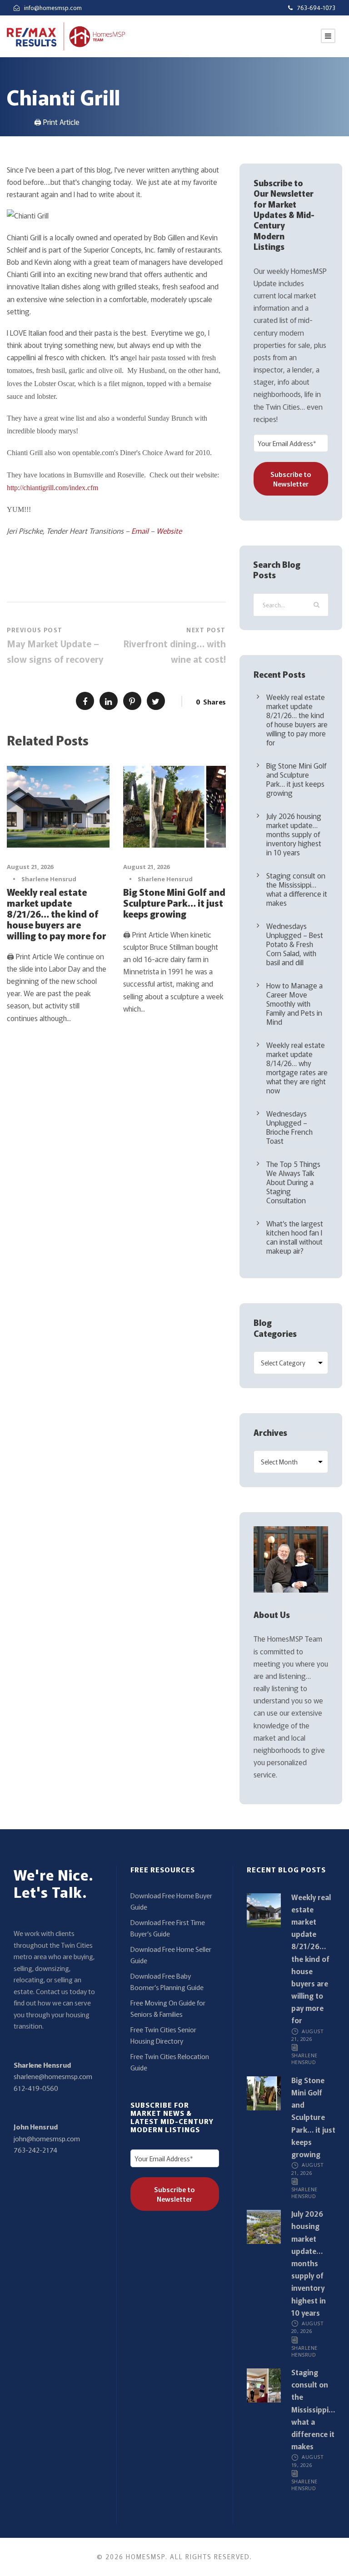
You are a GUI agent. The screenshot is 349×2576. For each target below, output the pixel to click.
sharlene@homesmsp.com (53, 2076)
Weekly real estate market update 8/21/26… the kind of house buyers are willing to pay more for (57, 914)
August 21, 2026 (30, 867)
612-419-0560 (36, 2088)
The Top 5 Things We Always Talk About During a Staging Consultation (293, 1182)
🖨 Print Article (57, 122)
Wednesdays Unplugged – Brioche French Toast (289, 1127)
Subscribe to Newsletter (291, 479)
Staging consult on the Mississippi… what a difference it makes (297, 889)
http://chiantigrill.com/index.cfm (52, 488)
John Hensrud (36, 2127)
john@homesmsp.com (47, 2138)
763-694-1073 (316, 7)
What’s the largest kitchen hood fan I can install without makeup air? (295, 1237)
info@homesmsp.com (53, 7)
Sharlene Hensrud (49, 879)
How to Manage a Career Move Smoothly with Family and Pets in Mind (294, 1003)
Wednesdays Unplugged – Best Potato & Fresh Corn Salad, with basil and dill (295, 944)
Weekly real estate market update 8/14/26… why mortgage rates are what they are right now (297, 1067)
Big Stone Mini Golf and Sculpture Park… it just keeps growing (174, 903)
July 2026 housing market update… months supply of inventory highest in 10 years (294, 834)
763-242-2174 (35, 2150)
